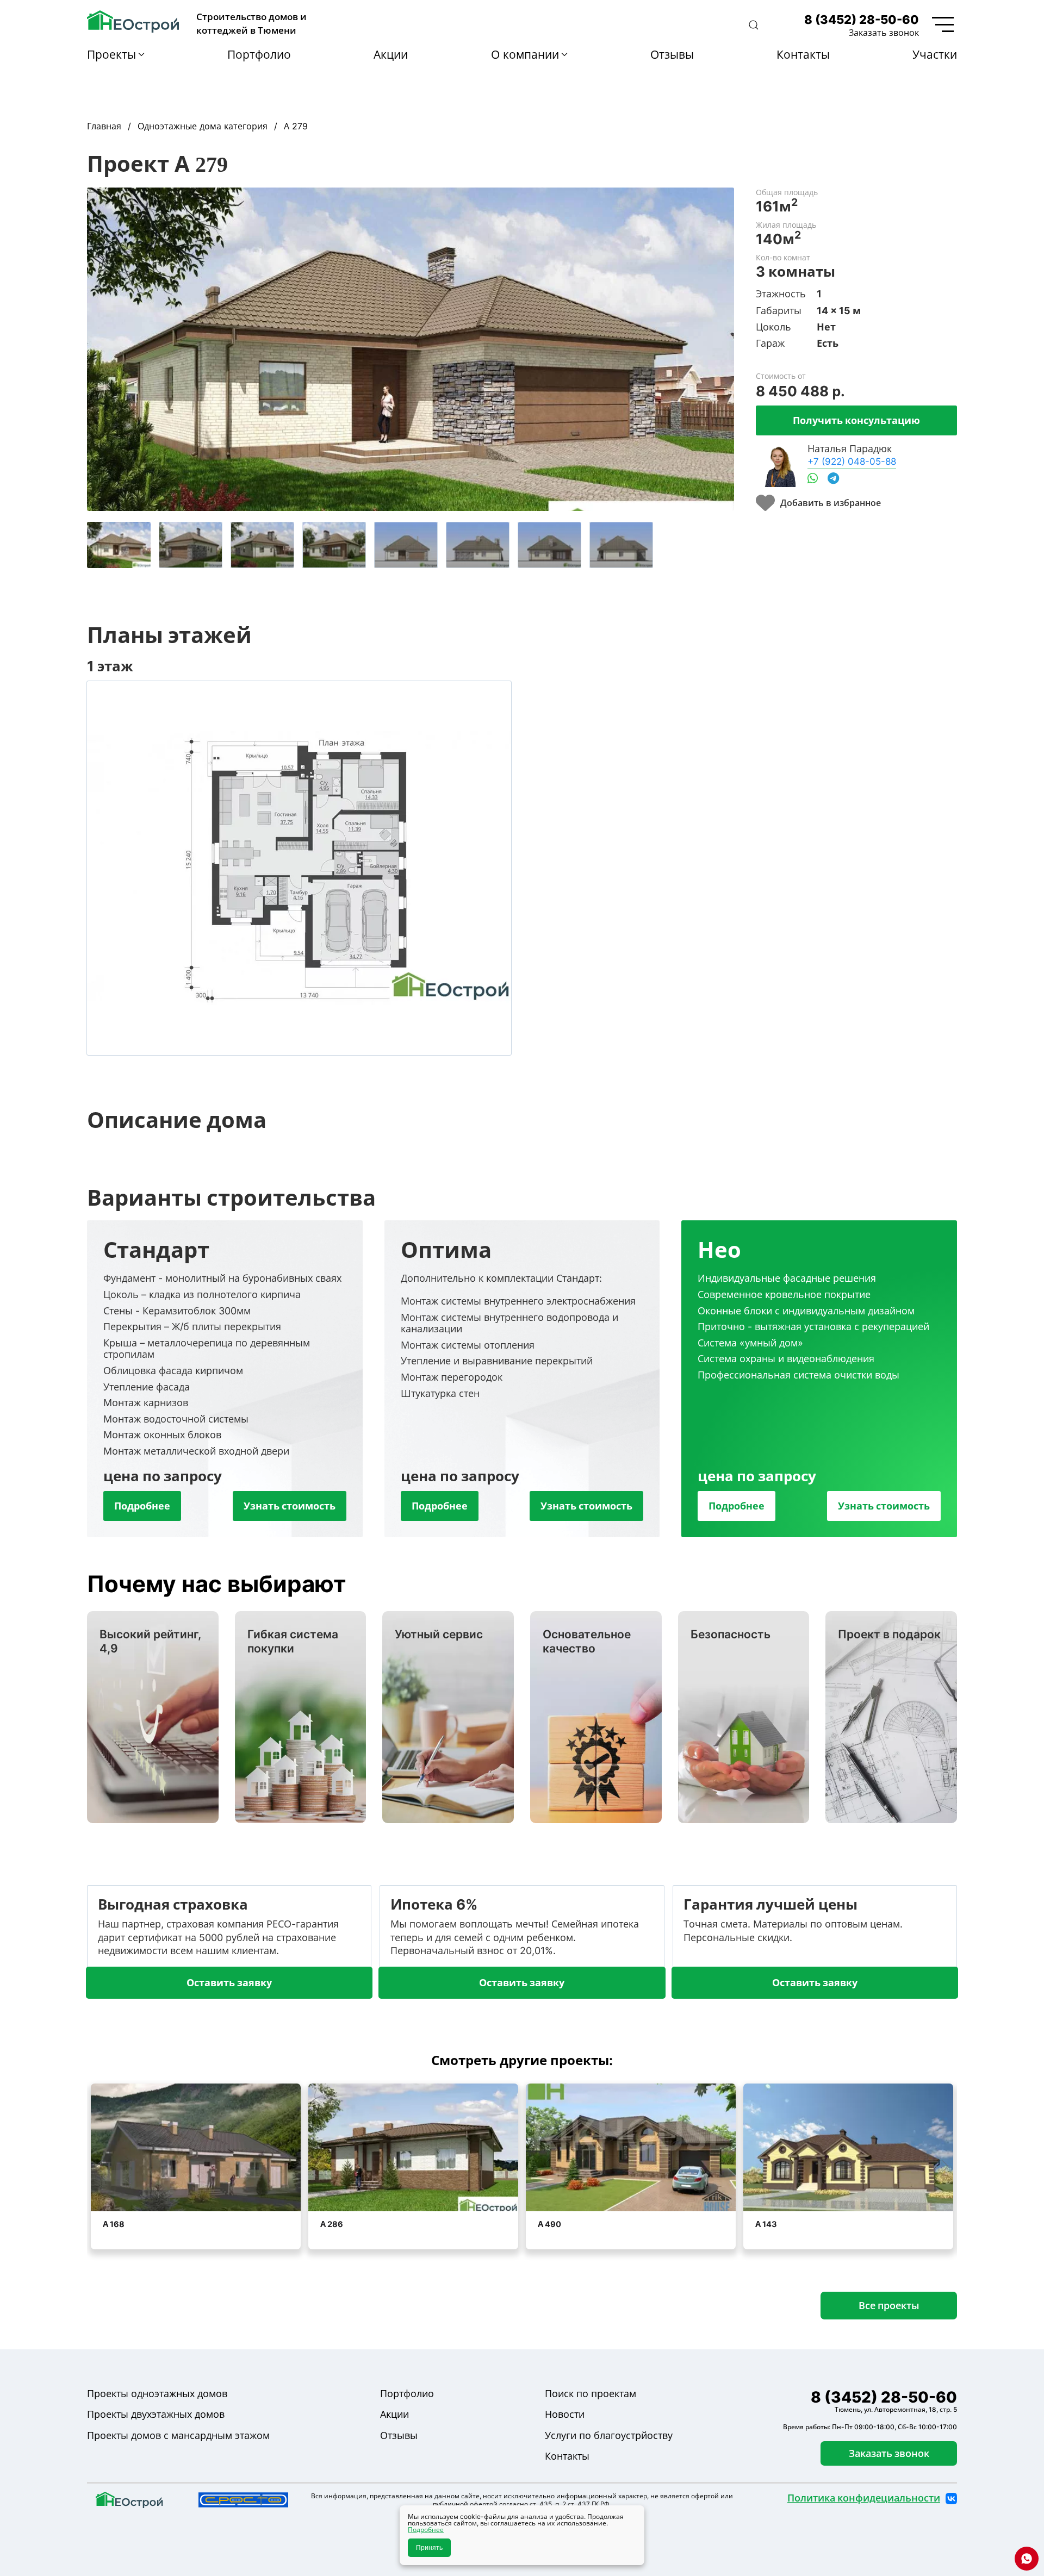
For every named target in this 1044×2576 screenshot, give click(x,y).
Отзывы (672, 54)
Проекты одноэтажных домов (157, 2394)
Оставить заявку (229, 1982)
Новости (565, 2414)
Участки (935, 54)
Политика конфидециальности (864, 2498)
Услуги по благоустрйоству (609, 2435)
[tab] (119, 545)
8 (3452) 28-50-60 (862, 20)
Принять (429, 2548)
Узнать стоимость (290, 1506)
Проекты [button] (111, 54)
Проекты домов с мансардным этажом (178, 2435)
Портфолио (259, 54)
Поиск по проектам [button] (591, 2394)
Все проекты (889, 2305)
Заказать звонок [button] (884, 33)
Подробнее (142, 1506)
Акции (391, 54)
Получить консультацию (856, 420)
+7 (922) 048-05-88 (852, 461)
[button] (754, 25)
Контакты (803, 54)
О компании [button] (525, 54)
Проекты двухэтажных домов (156, 2414)
